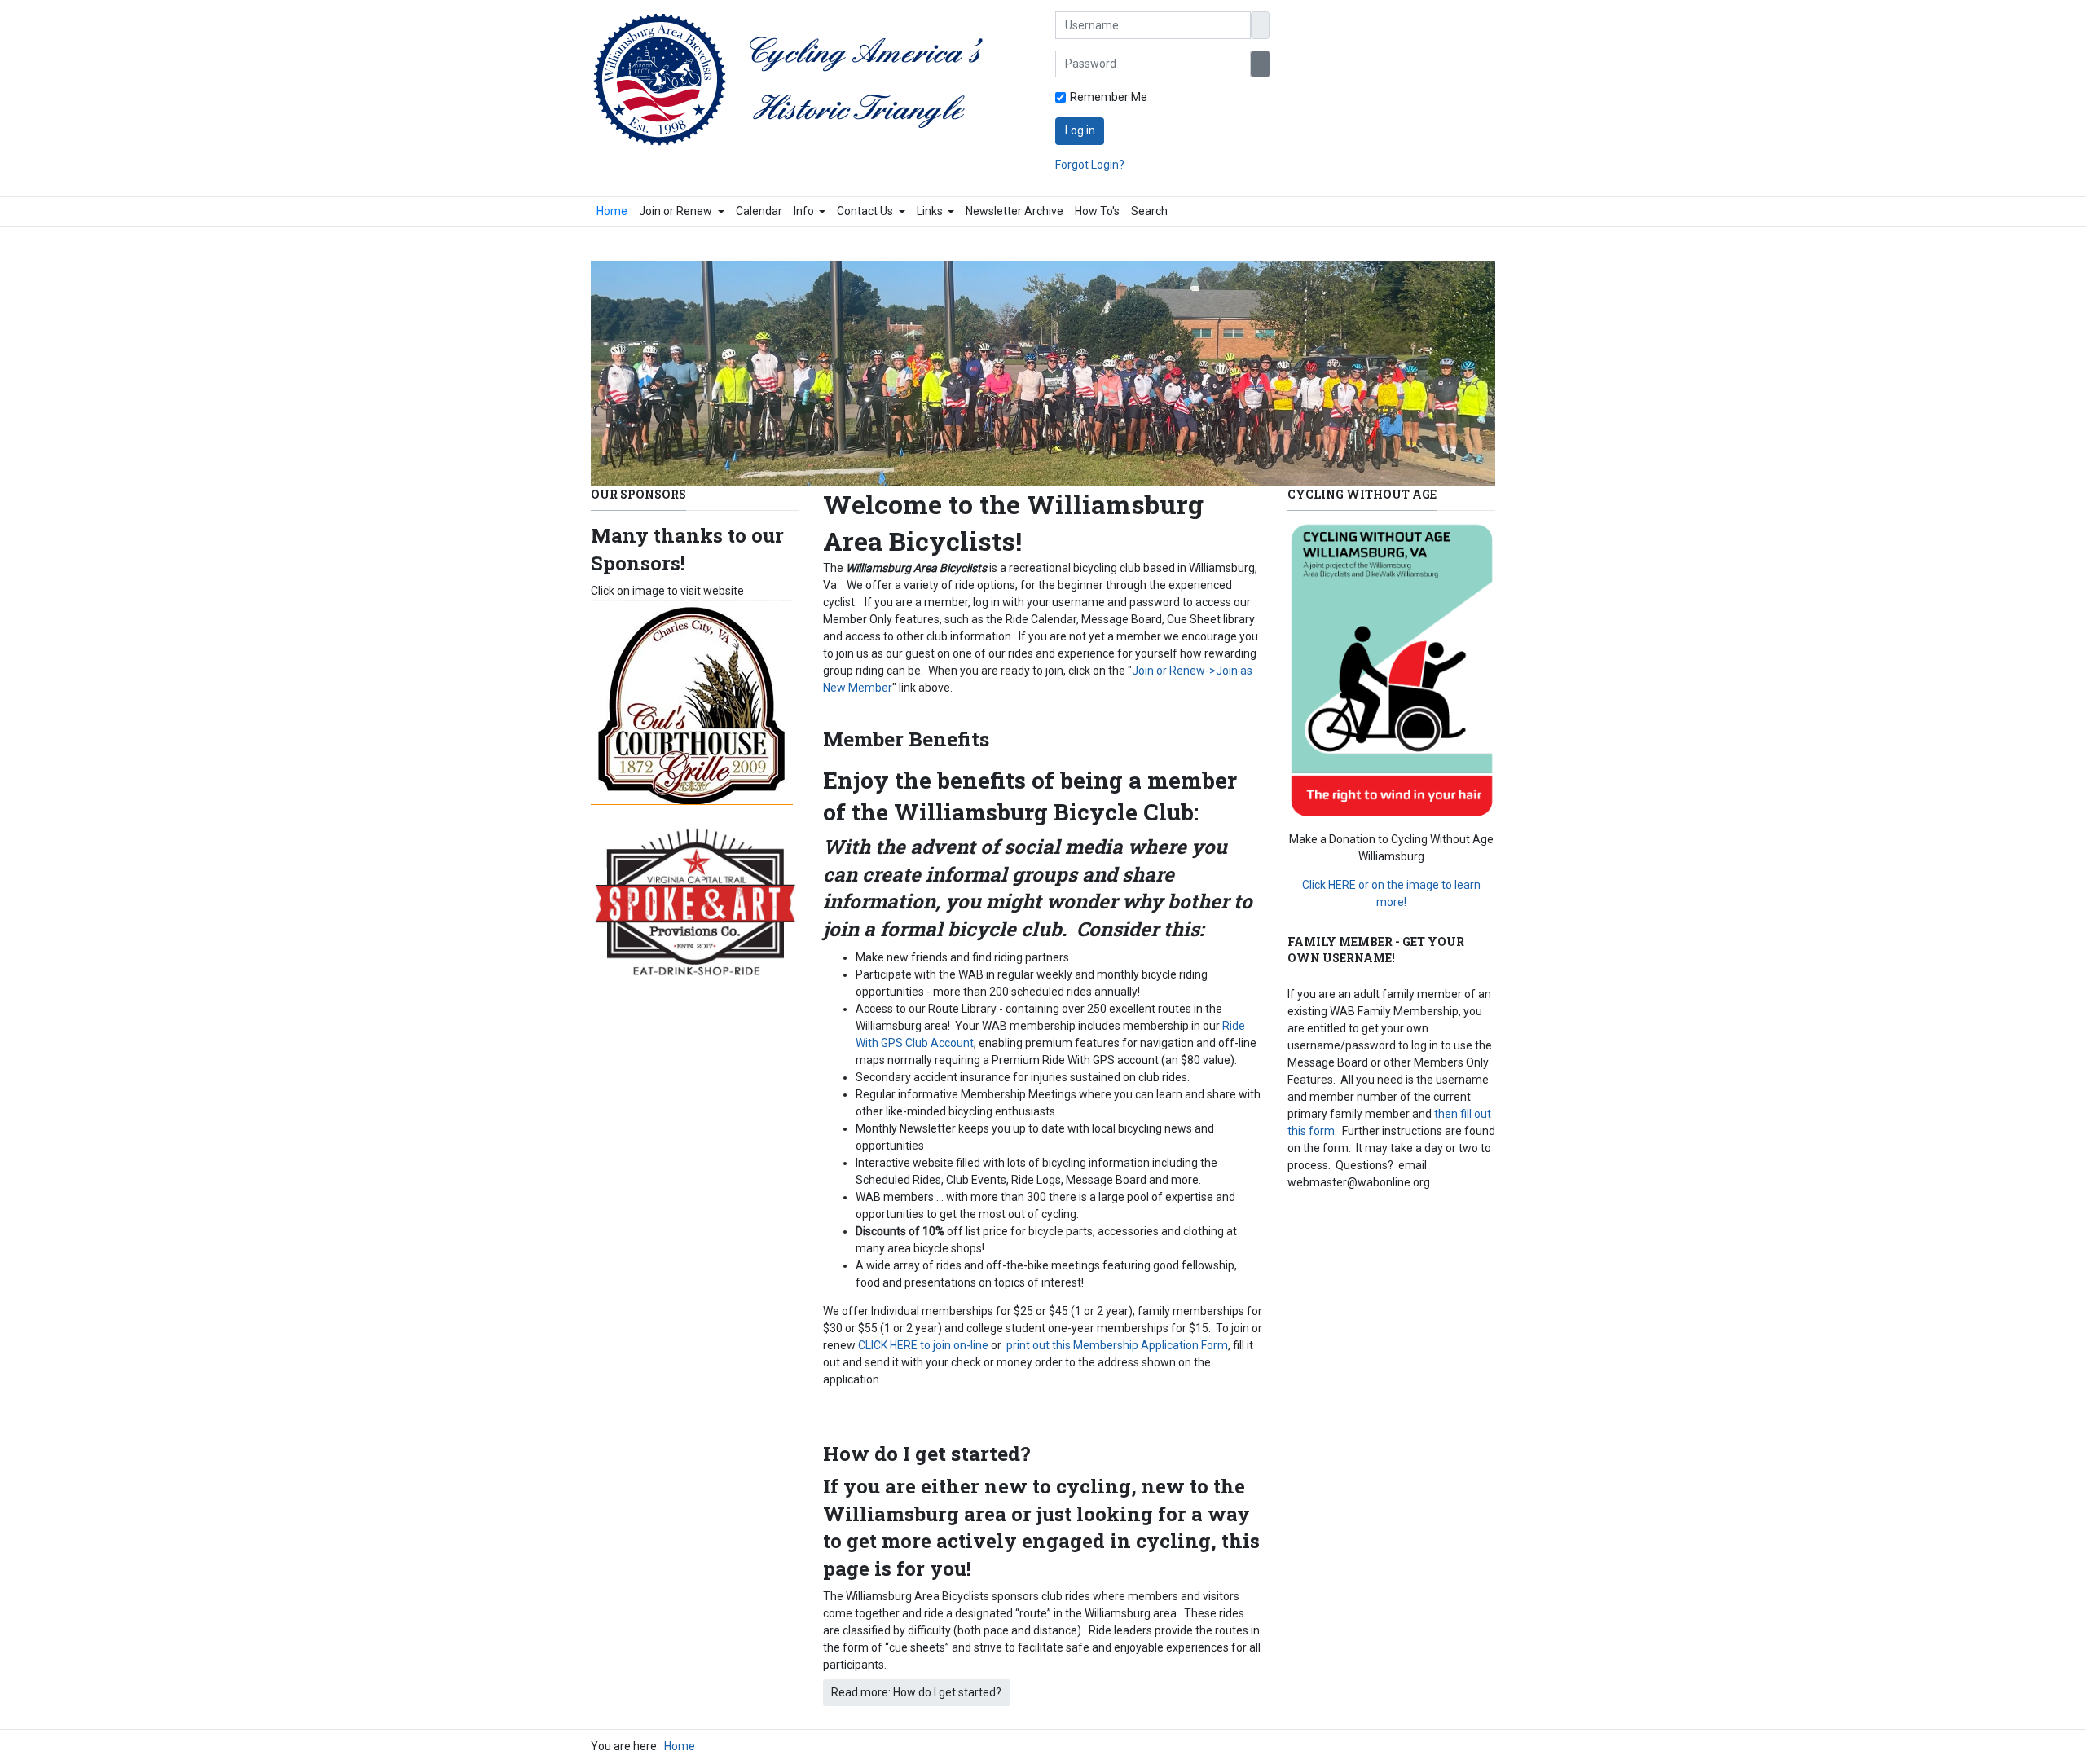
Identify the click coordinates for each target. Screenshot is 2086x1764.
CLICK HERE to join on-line (923, 1345)
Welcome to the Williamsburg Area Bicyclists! (1013, 522)
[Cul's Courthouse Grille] (692, 702)
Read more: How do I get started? (916, 1692)
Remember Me (1109, 97)
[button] (682, 211)
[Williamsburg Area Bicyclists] (796, 80)
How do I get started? (927, 1453)
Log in (1080, 130)
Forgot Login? (1090, 165)
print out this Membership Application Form (1116, 1345)
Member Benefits (906, 739)
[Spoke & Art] (695, 908)
